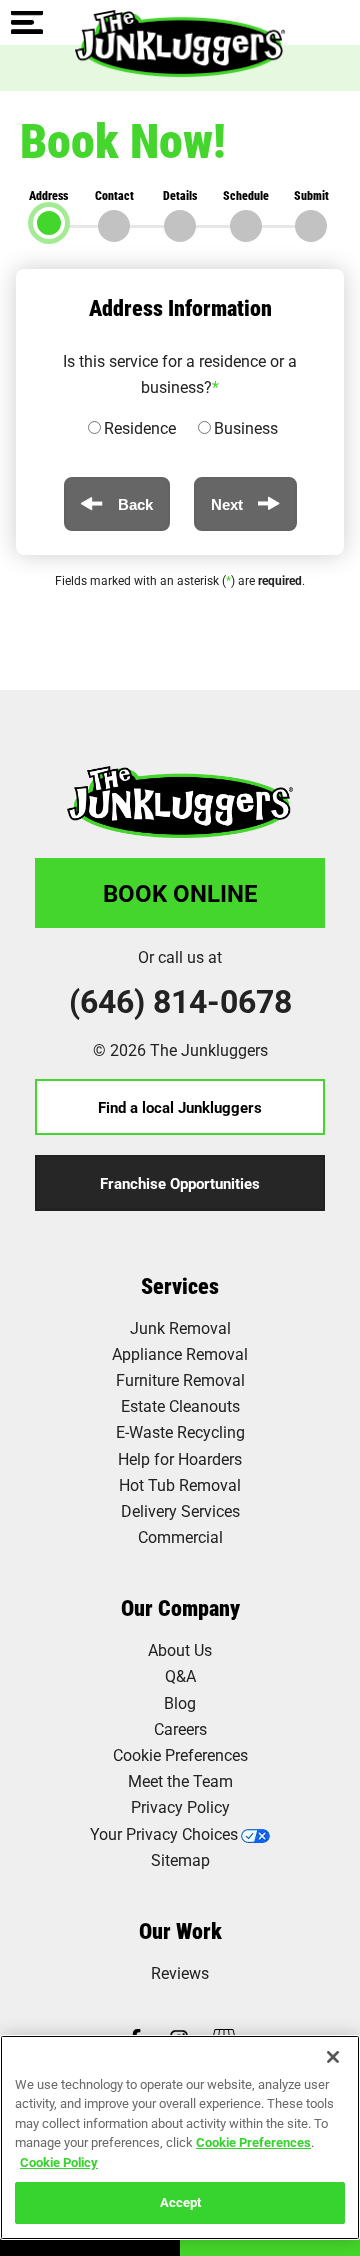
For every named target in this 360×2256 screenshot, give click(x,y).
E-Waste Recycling (180, 1431)
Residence (140, 427)
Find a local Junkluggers (180, 1107)
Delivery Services (180, 1510)
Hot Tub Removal (180, 1484)
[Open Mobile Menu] (27, 24)
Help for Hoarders (180, 1458)
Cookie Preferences (253, 2142)
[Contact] (114, 226)
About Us (180, 1649)
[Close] (333, 2057)
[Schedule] (246, 226)
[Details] (180, 226)
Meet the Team (180, 1780)
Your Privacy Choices (164, 1833)
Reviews (180, 1972)
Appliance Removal (180, 1353)
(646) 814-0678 (180, 1001)
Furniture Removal (180, 1379)
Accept (180, 2202)
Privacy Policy (180, 1806)
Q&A (180, 1675)
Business (246, 427)
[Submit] (311, 226)
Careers (180, 1728)
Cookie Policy (59, 2162)
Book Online (180, 893)
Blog (180, 1702)
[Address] (49, 223)
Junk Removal (180, 1327)
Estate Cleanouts (180, 1405)
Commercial (180, 1536)
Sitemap (180, 1859)
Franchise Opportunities (180, 1183)
